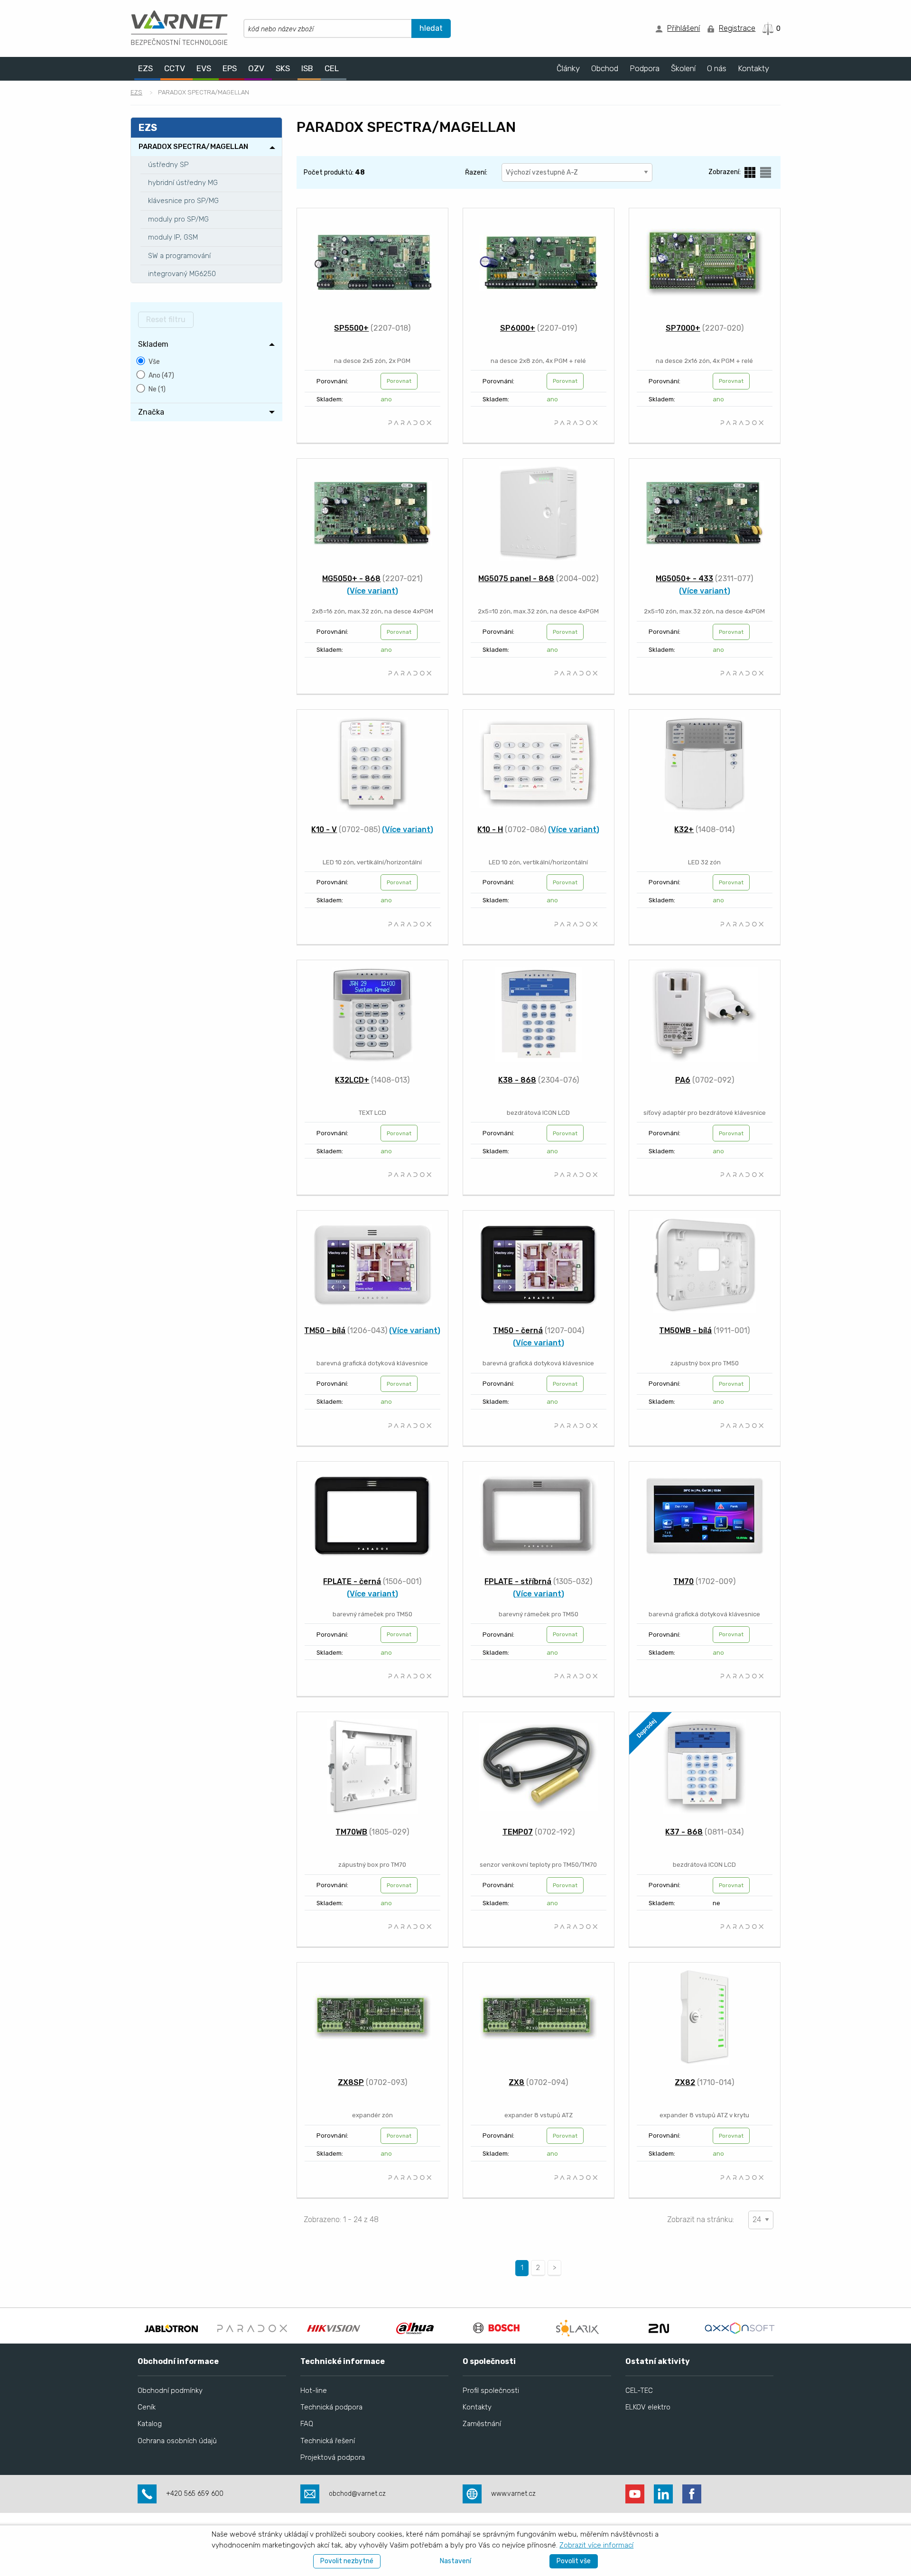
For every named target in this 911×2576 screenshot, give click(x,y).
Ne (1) (157, 389)
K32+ (684, 829)
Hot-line (314, 2391)
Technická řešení (328, 2441)
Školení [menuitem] (683, 68)
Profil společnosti (491, 2391)
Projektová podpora (333, 2457)
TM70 (683, 1581)
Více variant (372, 591)
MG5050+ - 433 (684, 579)
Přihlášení (683, 28)
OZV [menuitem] (256, 68)
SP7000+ (683, 328)
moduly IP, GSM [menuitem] (173, 237)
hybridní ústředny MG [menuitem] (183, 183)
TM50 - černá (518, 1330)
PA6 (683, 1080)
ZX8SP (351, 2082)
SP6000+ (518, 328)
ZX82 (685, 2082)
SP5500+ (351, 328)
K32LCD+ (352, 1080)
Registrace (737, 28)
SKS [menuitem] (283, 68)
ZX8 (516, 2082)
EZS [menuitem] (145, 68)
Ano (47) (161, 375)
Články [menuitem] (568, 68)
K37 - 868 (684, 1832)
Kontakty (477, 2407)
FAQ (307, 2424)
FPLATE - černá (352, 1581)
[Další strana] (554, 2268)
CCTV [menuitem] (175, 68)
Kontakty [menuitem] (753, 68)
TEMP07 (518, 1832)
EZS (136, 92)
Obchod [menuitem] (605, 68)
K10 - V (324, 829)
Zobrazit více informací (596, 2545)
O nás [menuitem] (717, 68)
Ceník (147, 2407)
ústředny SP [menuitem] (168, 165)
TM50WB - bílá (685, 1330)
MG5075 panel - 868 (516, 579)
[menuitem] (206, 344)
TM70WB (351, 1832)
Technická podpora (331, 2407)
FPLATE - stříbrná (518, 1581)
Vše (154, 362)
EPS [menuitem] (230, 68)
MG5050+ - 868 (351, 579)
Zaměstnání (482, 2424)
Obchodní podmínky (170, 2391)
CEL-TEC (639, 2391)
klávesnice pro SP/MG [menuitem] (183, 201)
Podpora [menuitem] (645, 68)
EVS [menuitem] (204, 68)
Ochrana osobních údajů (177, 2441)
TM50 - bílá (325, 1330)
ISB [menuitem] (307, 68)
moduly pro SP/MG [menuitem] (178, 219)
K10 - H (490, 829)
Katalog (150, 2424)
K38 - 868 (517, 1080)
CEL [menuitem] (332, 68)
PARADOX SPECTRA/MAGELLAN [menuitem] (193, 147)
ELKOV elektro (648, 2407)
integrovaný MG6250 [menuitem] (182, 274)
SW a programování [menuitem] (179, 256)
